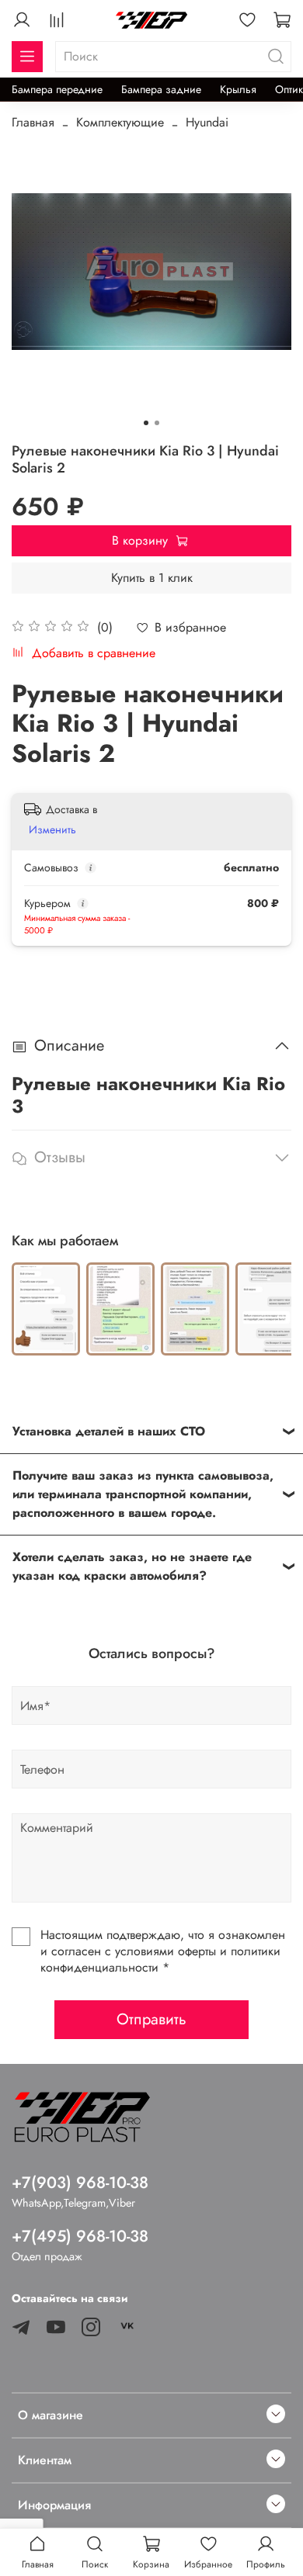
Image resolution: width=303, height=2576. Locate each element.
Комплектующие (120, 122)
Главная (33, 122)
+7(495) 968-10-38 (80, 2236)
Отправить (151, 2019)
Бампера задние (161, 89)
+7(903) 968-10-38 (80, 2183)
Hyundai (207, 122)
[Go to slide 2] (157, 423)
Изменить (52, 829)
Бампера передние (57, 89)
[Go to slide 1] (146, 423)
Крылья (238, 89)
